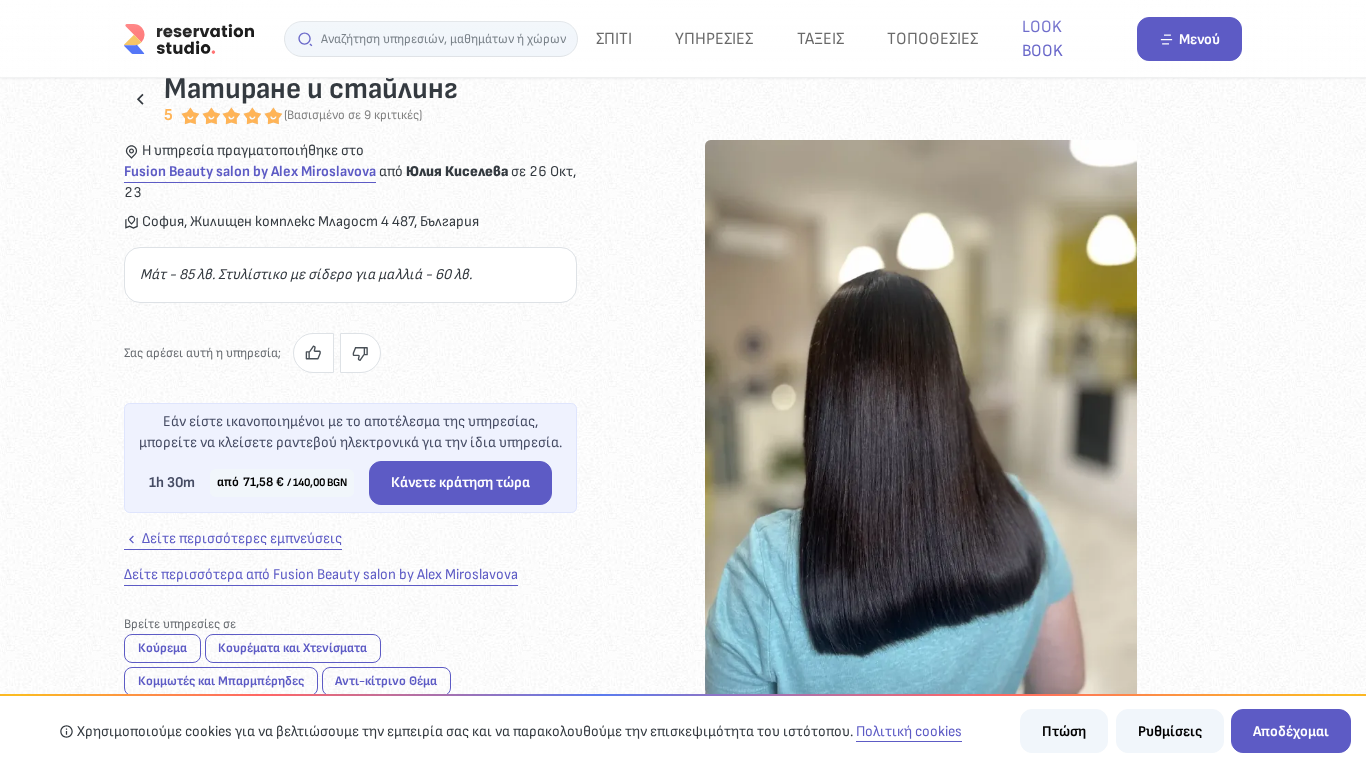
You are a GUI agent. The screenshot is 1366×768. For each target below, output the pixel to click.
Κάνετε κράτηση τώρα (460, 482)
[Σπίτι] (189, 38)
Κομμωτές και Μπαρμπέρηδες (221, 681)
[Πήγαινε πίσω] (140, 98)
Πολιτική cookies (909, 731)
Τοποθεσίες (932, 38)
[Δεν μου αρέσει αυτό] (360, 353)
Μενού (1199, 39)
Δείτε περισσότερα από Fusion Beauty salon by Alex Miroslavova (321, 574)
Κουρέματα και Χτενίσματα (292, 648)
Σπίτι (614, 38)
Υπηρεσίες (714, 38)
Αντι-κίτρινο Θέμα (386, 681)
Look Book (1042, 38)
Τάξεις (820, 38)
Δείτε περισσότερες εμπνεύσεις (240, 538)
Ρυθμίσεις (1170, 731)
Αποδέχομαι (1291, 731)
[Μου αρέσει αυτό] (313, 353)
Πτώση (1064, 731)
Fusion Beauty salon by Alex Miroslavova (250, 171)
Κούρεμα (162, 648)
